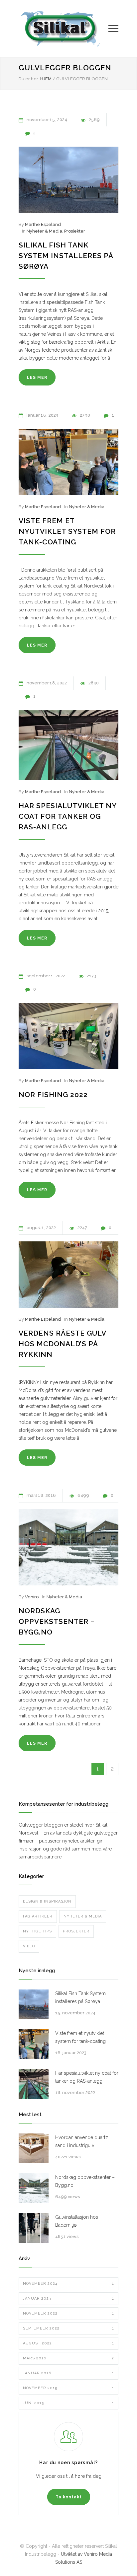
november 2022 (68, 2313)
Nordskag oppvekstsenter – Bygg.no (57, 1621)
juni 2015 (68, 2403)
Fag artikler (38, 1916)
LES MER (37, 378)
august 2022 (68, 2343)
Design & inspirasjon (47, 1901)
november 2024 (68, 2284)
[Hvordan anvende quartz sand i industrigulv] (34, 2148)
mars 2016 (68, 2358)
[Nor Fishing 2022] (68, 1036)
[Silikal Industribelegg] (64, 28)
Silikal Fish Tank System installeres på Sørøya (66, 256)
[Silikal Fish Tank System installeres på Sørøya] (68, 180)
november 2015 (68, 2388)
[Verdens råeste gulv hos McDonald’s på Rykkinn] (68, 1275)
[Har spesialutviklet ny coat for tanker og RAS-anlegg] (68, 745)
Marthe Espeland (43, 224)
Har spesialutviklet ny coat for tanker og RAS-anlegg (68, 816)
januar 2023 (68, 2298)
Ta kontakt (69, 2497)
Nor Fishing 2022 (53, 1095)
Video (29, 1946)
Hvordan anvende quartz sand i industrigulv (82, 2141)
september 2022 (68, 2328)
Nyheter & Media (44, 231)
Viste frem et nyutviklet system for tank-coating (67, 531)
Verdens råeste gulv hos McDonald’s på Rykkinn (62, 1344)
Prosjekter (75, 231)
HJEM (46, 79)
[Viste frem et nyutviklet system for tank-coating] (68, 462)
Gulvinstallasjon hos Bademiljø (77, 2221)
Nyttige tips (37, 1931)
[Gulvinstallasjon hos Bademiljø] (34, 2228)
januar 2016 (68, 2373)
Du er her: (29, 79)
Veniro (32, 1597)
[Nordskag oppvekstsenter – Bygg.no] (68, 1547)
